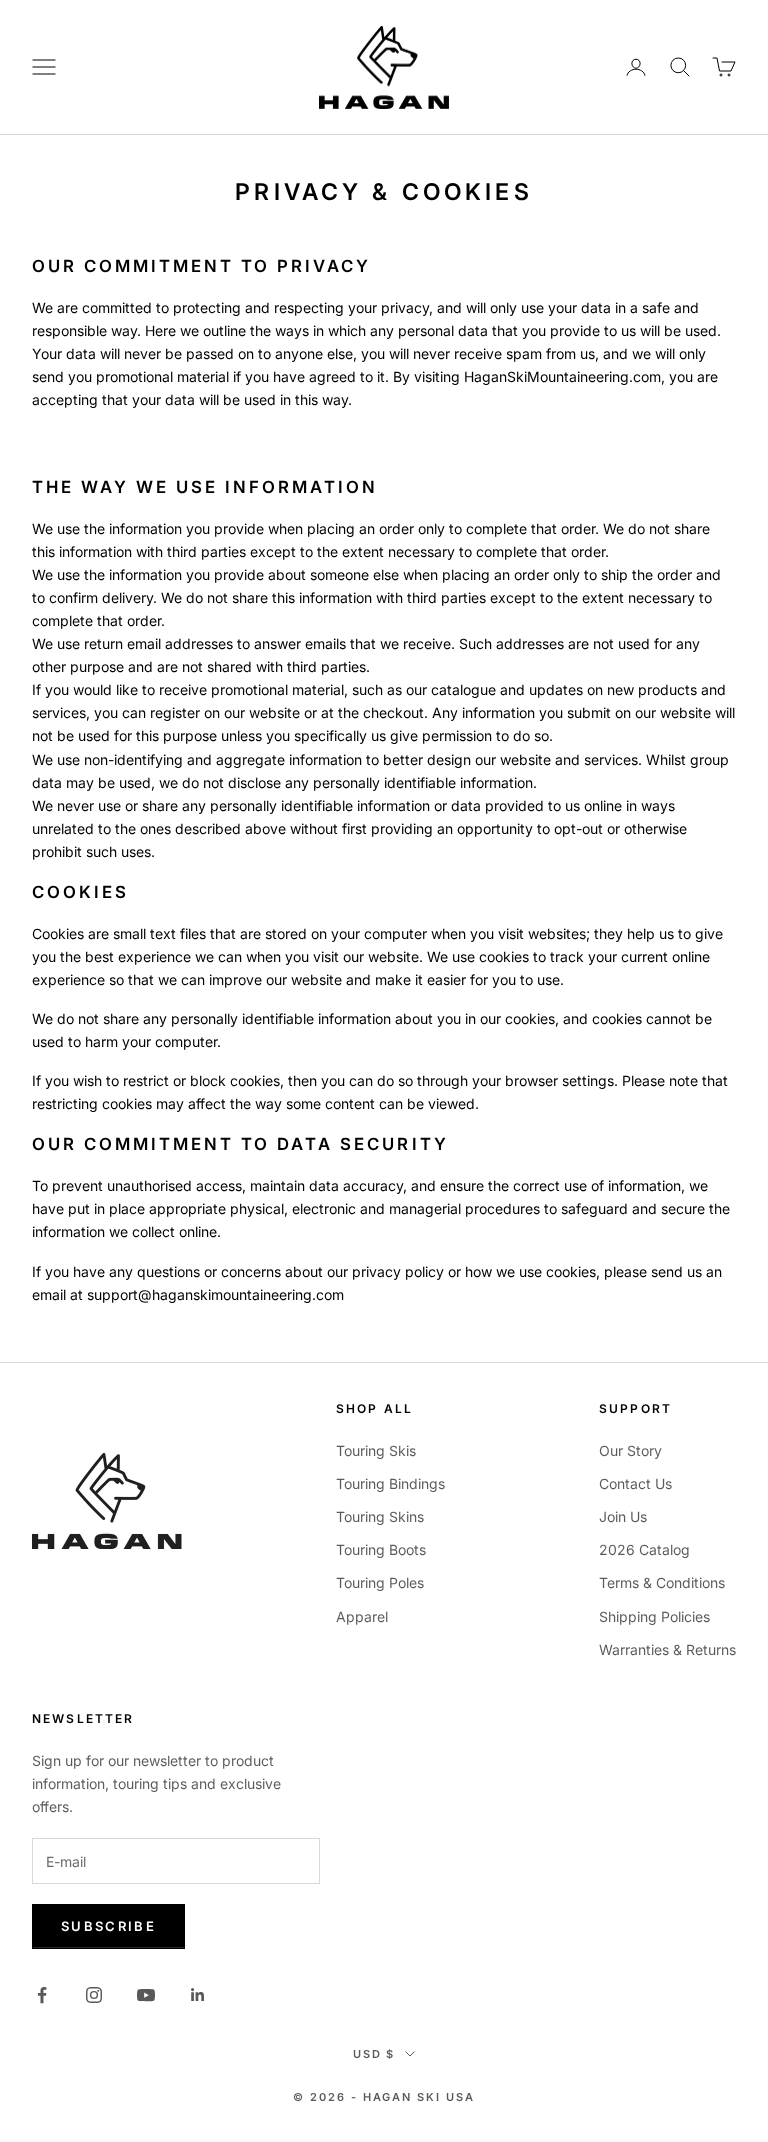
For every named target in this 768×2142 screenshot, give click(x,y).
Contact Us (635, 1483)
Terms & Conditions (662, 1582)
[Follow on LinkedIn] (198, 1995)
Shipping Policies (654, 1616)
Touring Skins (380, 1516)
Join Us (623, 1516)
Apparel (362, 1616)
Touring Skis (376, 1450)
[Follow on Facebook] (42, 1995)
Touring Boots (381, 1549)
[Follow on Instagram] (94, 1995)
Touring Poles (380, 1582)
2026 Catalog (644, 1549)
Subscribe (108, 1926)
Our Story (630, 1450)
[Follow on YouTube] (146, 1995)
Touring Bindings (390, 1483)
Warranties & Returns (667, 1649)
